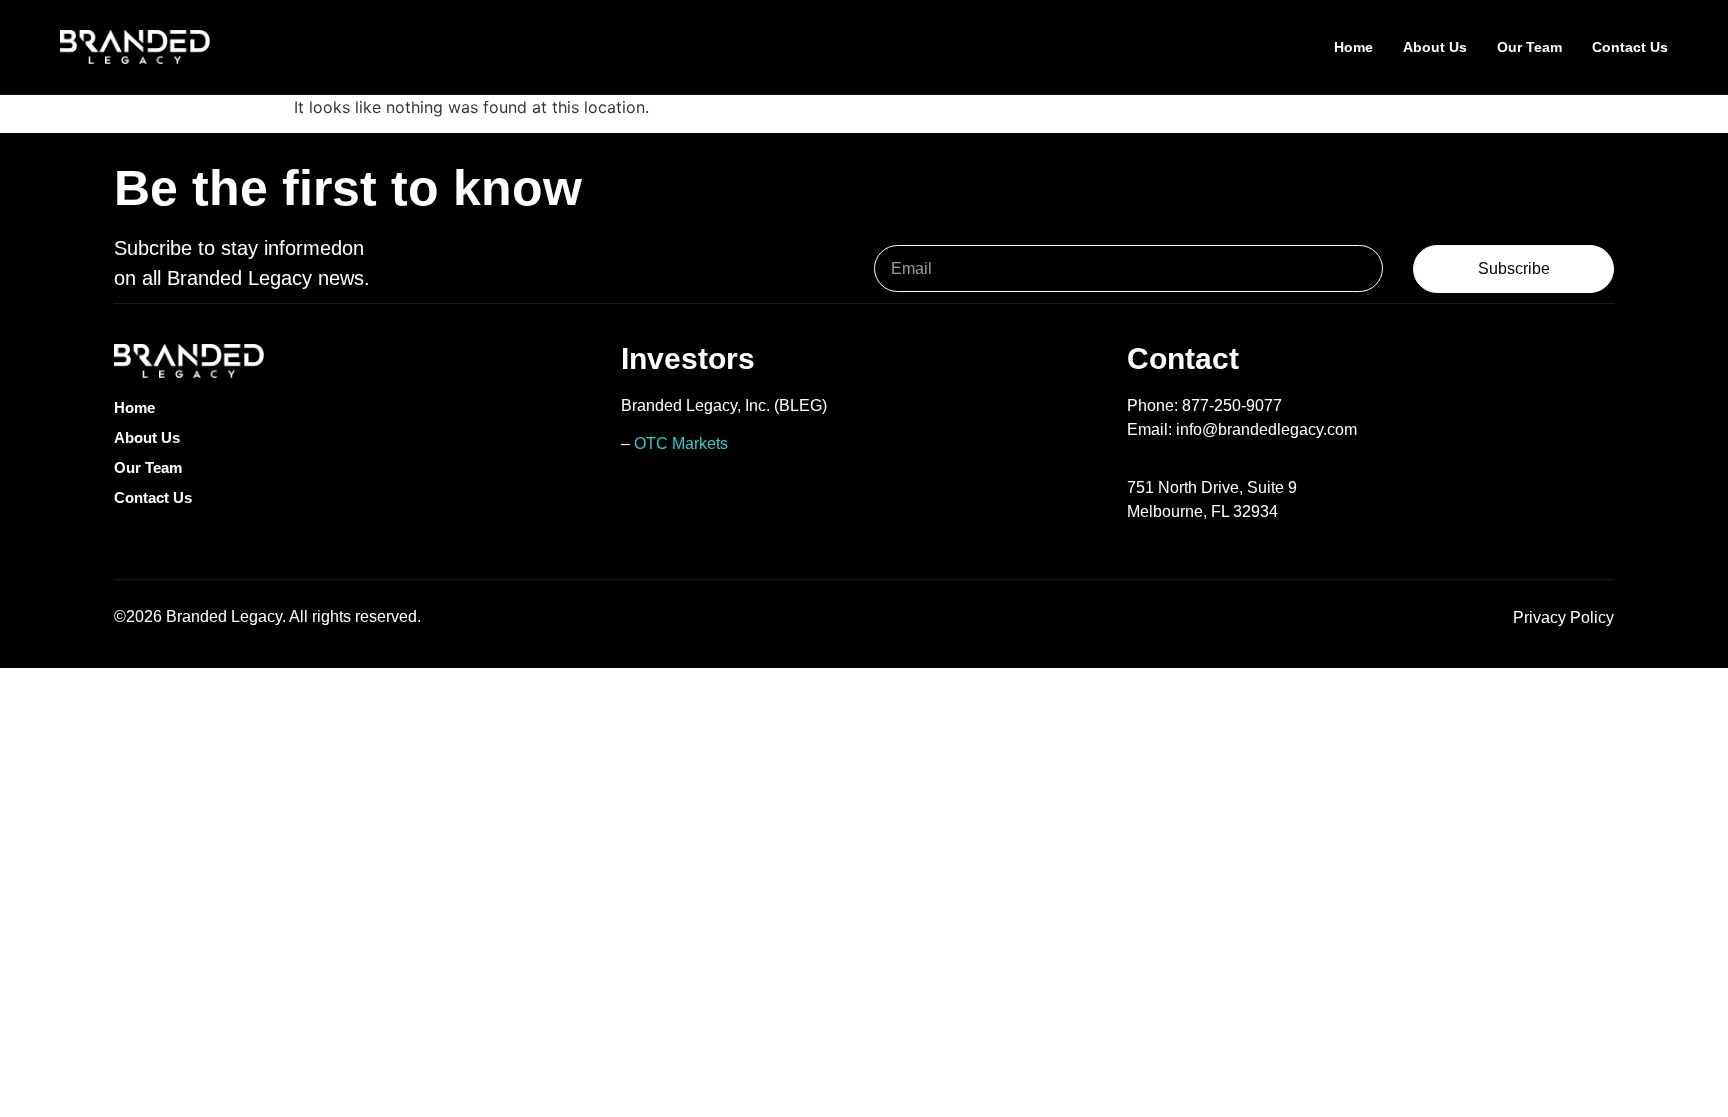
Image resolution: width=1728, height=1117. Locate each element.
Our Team (1529, 47)
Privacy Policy (1563, 617)
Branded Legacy (224, 616)
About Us (1435, 47)
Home (1353, 47)
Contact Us (1630, 47)
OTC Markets (681, 443)
